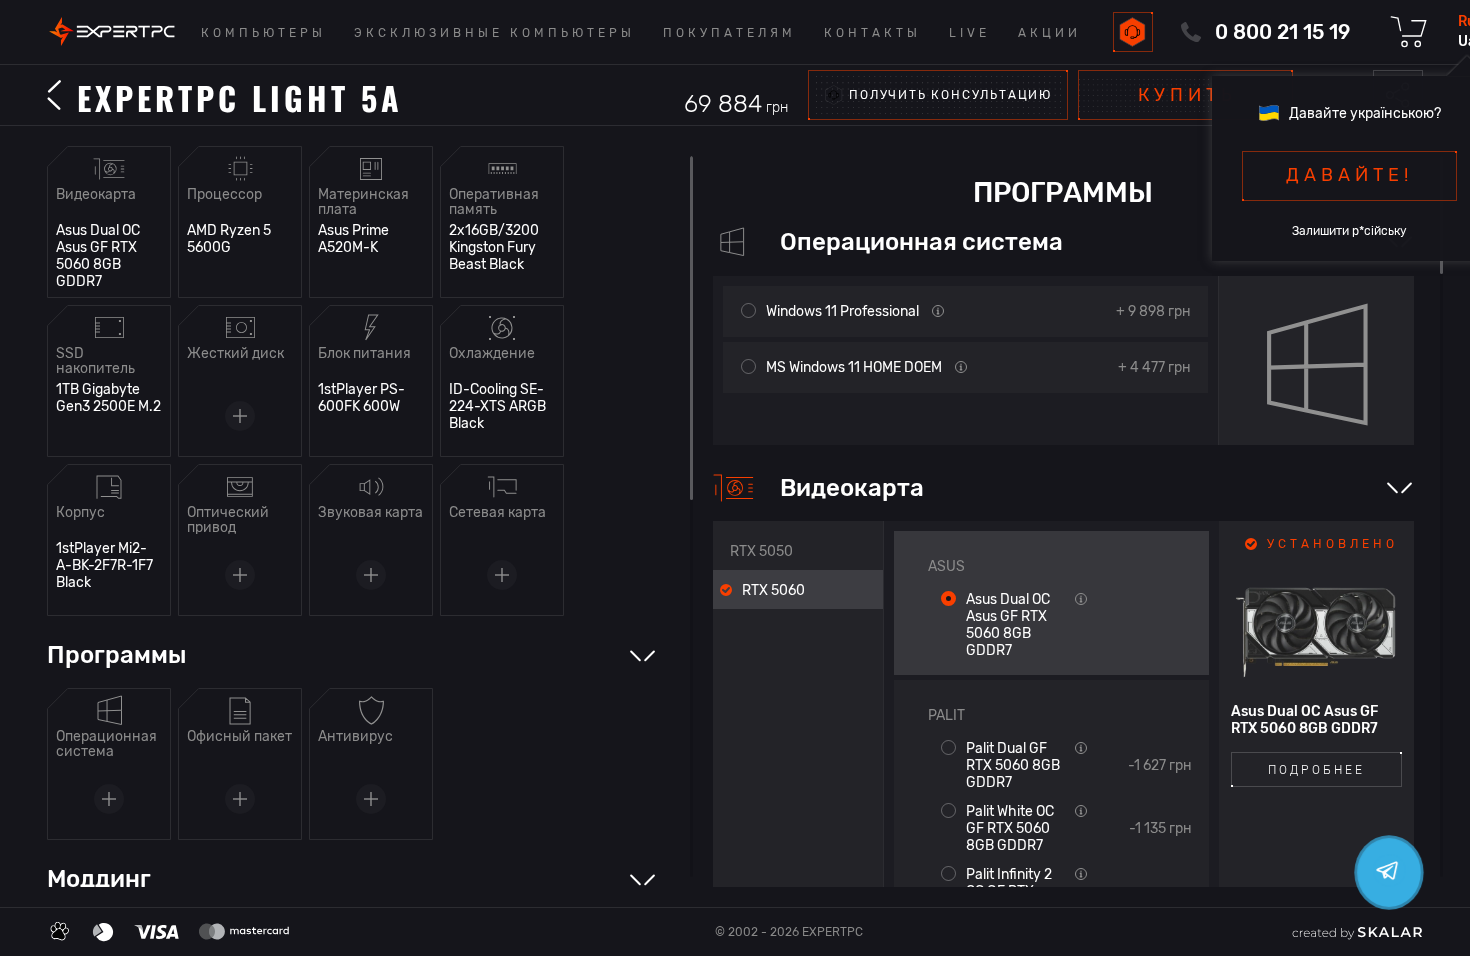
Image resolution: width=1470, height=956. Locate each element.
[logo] (112, 31)
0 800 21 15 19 (1282, 32)
